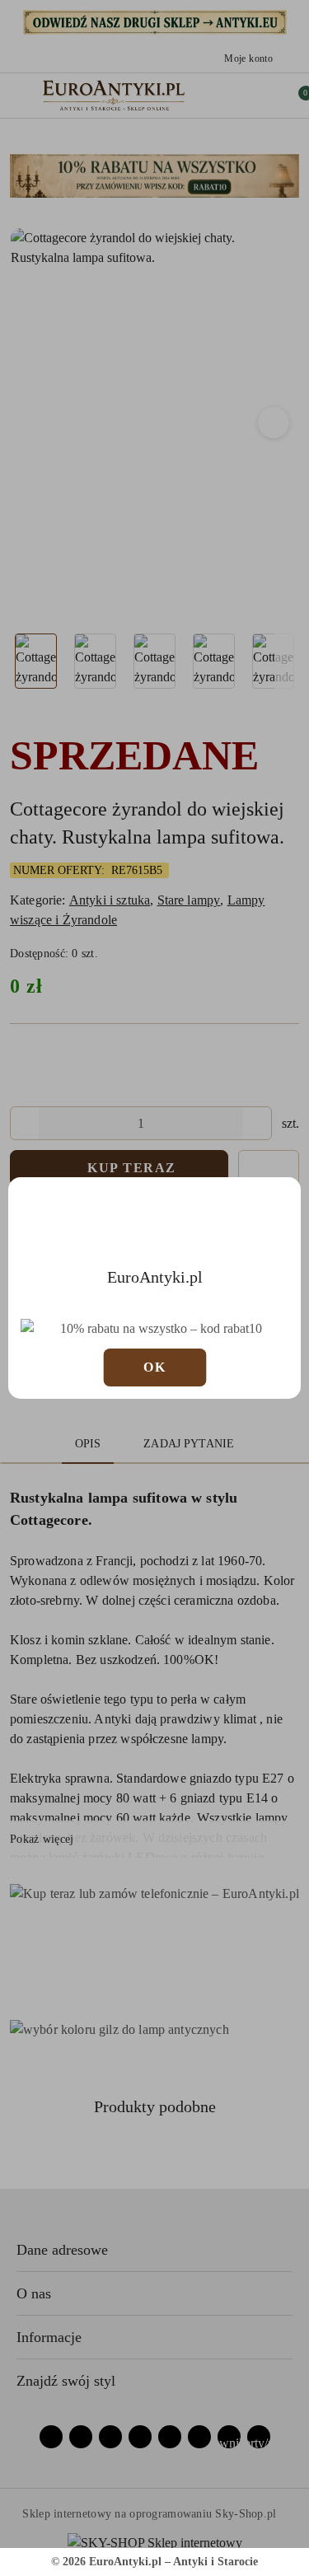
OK (154, 1367)
